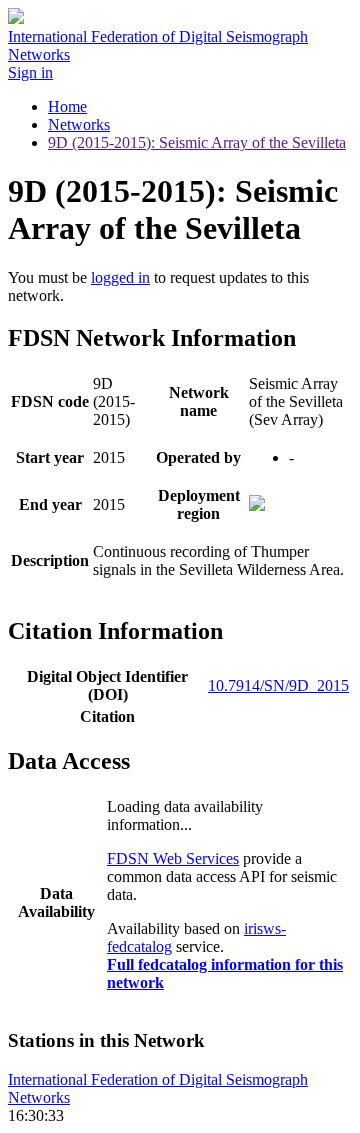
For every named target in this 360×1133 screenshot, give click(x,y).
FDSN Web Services (173, 858)
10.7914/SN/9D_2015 (278, 685)
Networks (79, 124)
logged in (120, 277)
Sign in (30, 72)
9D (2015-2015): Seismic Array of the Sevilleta (197, 142)
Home (67, 106)
